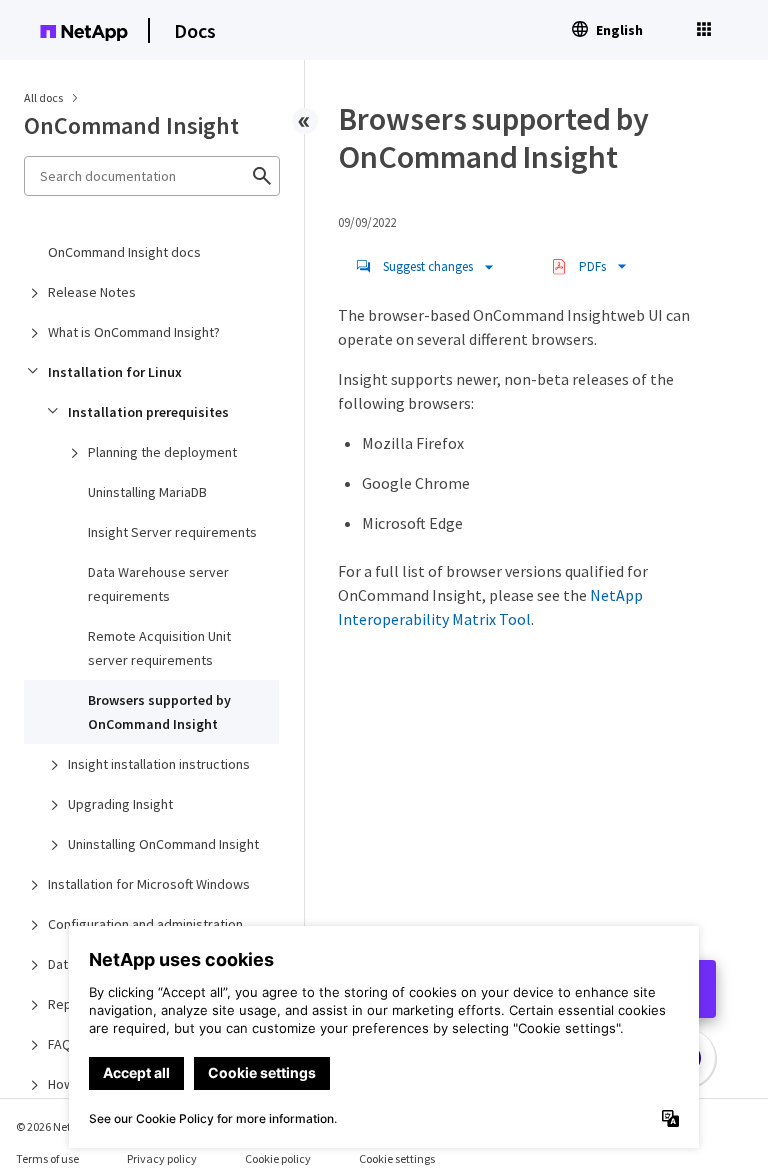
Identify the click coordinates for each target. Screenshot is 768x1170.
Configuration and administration (145, 924)
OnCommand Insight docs (124, 252)
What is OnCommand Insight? (134, 332)
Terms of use (47, 1158)
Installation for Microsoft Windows (149, 884)
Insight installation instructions (159, 764)
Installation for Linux (115, 372)
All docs (43, 97)
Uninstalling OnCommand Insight (163, 844)
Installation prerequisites (148, 412)
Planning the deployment (162, 452)
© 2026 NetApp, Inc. (65, 1126)
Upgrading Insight (120, 804)
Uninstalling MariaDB (147, 492)
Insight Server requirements (172, 532)
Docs (195, 30)
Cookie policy (278, 1158)
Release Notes (92, 292)
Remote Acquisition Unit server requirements (159, 648)
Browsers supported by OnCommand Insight (159, 712)
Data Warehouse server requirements (158, 584)
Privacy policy (162, 1158)
